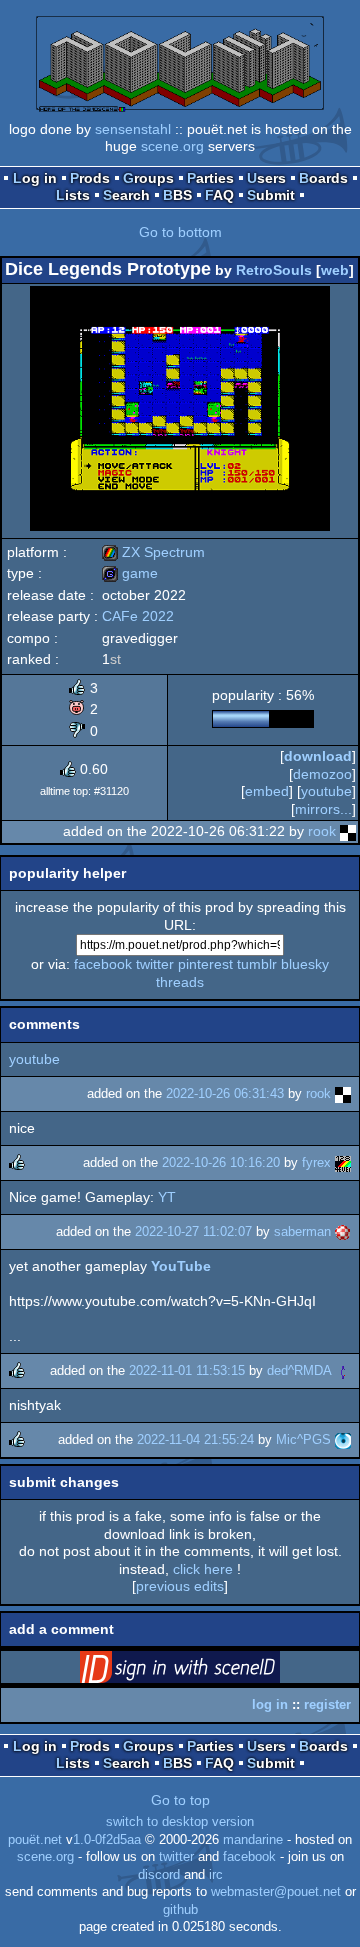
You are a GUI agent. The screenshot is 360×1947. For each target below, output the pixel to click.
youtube (326, 791)
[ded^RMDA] (343, 1370)
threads (180, 982)
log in (270, 1704)
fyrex (316, 1162)
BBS (177, 195)
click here (203, 1569)
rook (322, 831)
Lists (73, 195)
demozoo (322, 774)
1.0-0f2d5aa (107, 1840)
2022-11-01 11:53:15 (187, 1370)
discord (159, 1875)
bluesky (305, 964)
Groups (148, 178)
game (130, 573)
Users (266, 178)
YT (167, 1197)
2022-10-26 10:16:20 (221, 1162)
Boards (323, 178)
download (318, 756)
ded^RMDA (299, 1370)
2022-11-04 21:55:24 (195, 1439)
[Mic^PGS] (343, 1439)
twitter (155, 964)
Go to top (180, 1800)
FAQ (219, 195)
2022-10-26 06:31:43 (225, 1093)
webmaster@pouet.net (276, 1892)
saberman (302, 1231)
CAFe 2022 (138, 616)
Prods (90, 178)
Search (126, 195)
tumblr (257, 964)
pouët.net (35, 1840)
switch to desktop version (180, 1822)
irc (216, 1875)
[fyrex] (343, 1162)
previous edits (180, 1586)
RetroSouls (274, 270)
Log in (35, 178)
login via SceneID (211, 1671)
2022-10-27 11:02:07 (193, 1231)
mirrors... (323, 809)
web (335, 270)
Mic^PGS (303, 1439)
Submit (271, 195)
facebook (103, 964)
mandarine (253, 1840)
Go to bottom (180, 232)
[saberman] (343, 1231)
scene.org (172, 146)
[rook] (348, 831)
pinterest (205, 964)
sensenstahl (133, 129)
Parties (210, 178)
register (327, 1704)
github (180, 1910)
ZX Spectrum (153, 552)
